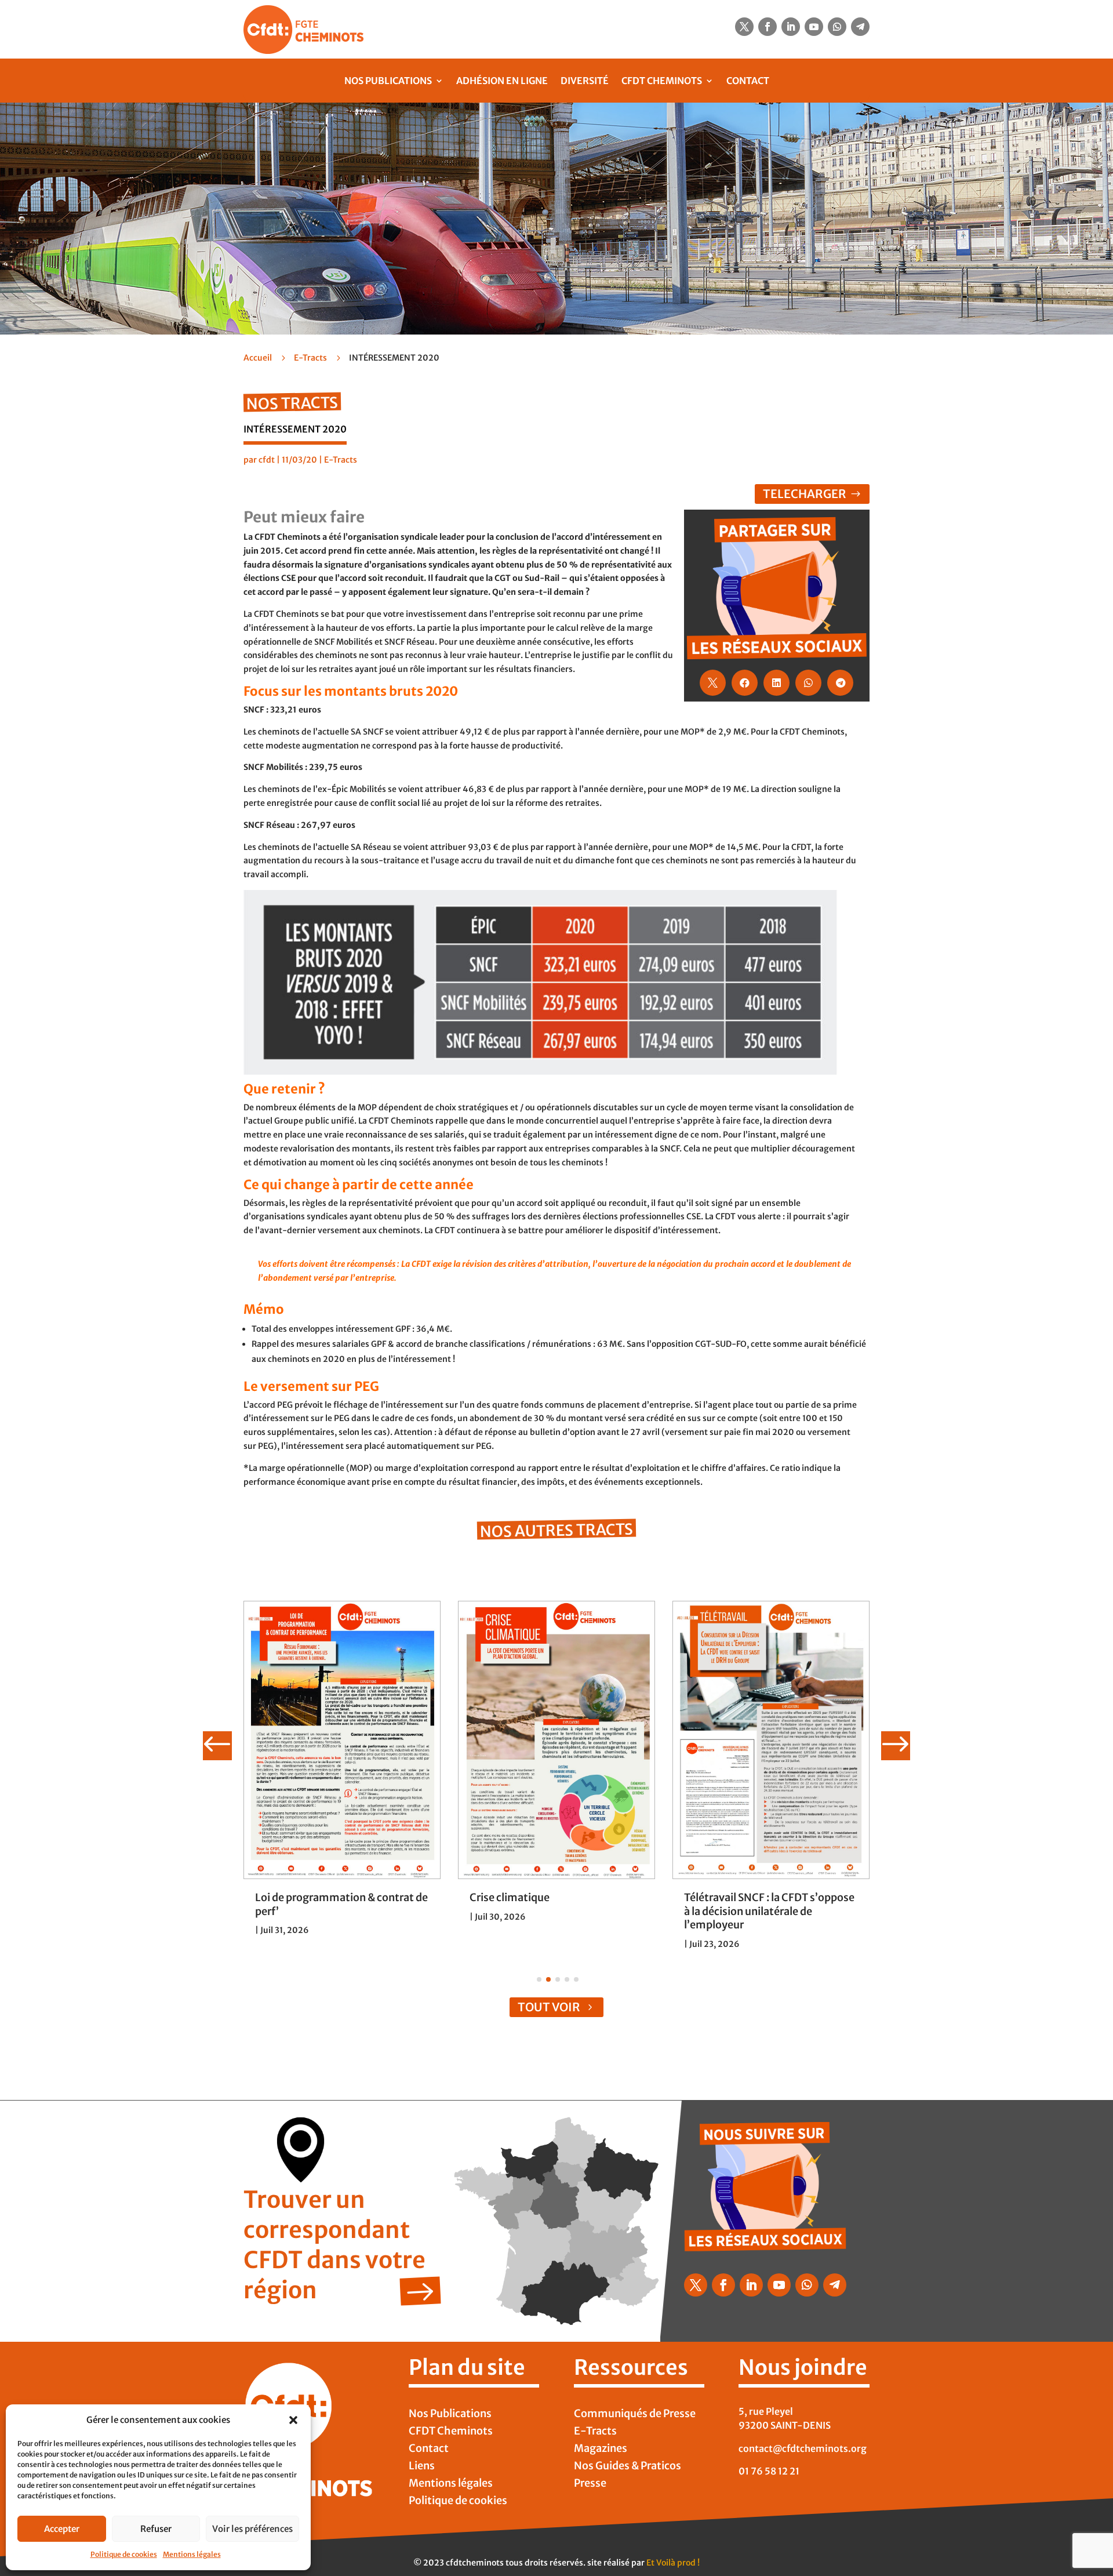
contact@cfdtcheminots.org (803, 2448)
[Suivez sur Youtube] (814, 27)
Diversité (585, 81)
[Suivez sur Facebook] (768, 27)
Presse (590, 2484)
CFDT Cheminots (662, 81)
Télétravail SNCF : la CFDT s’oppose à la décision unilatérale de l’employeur (769, 1911)
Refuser (156, 2529)
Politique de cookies (124, 2554)
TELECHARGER (805, 494)
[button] (293, 2420)
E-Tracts (310, 358)
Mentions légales (192, 2554)
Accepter (62, 2529)
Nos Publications (388, 81)
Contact (748, 81)
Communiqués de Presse (635, 2415)
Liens (422, 2467)
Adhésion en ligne (502, 81)
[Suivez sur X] (744, 27)
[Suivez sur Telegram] (860, 27)
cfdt (267, 460)
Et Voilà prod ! (673, 2563)
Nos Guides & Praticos (628, 2467)
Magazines (601, 2450)
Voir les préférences (252, 2529)
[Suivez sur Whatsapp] (837, 27)
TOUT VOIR (549, 2007)
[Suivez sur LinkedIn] (791, 27)
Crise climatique (510, 1897)
